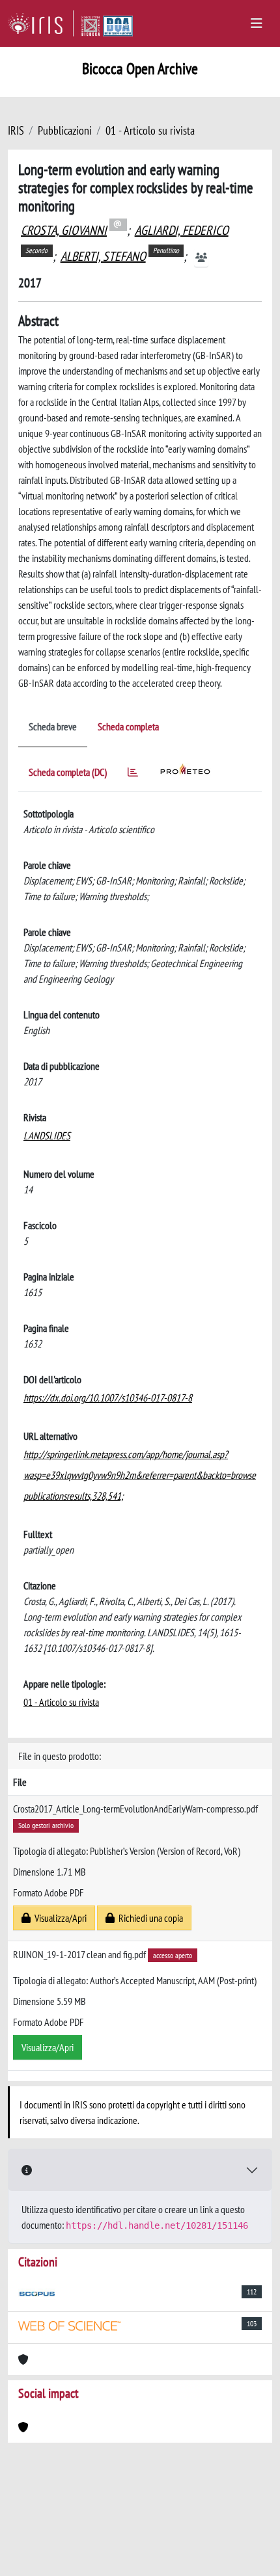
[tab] (133, 774)
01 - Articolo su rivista (150, 130)
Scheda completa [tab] (128, 726)
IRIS (16, 130)
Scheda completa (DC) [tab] (68, 772)
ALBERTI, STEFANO (103, 256)
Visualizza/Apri (59, 1918)
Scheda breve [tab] (53, 726)
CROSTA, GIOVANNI (64, 230)
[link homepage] (41, 23)
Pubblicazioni (65, 130)
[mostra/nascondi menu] (257, 23)
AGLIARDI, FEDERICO (182, 230)
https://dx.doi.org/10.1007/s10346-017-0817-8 (108, 1398)
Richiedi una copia (149, 1918)
